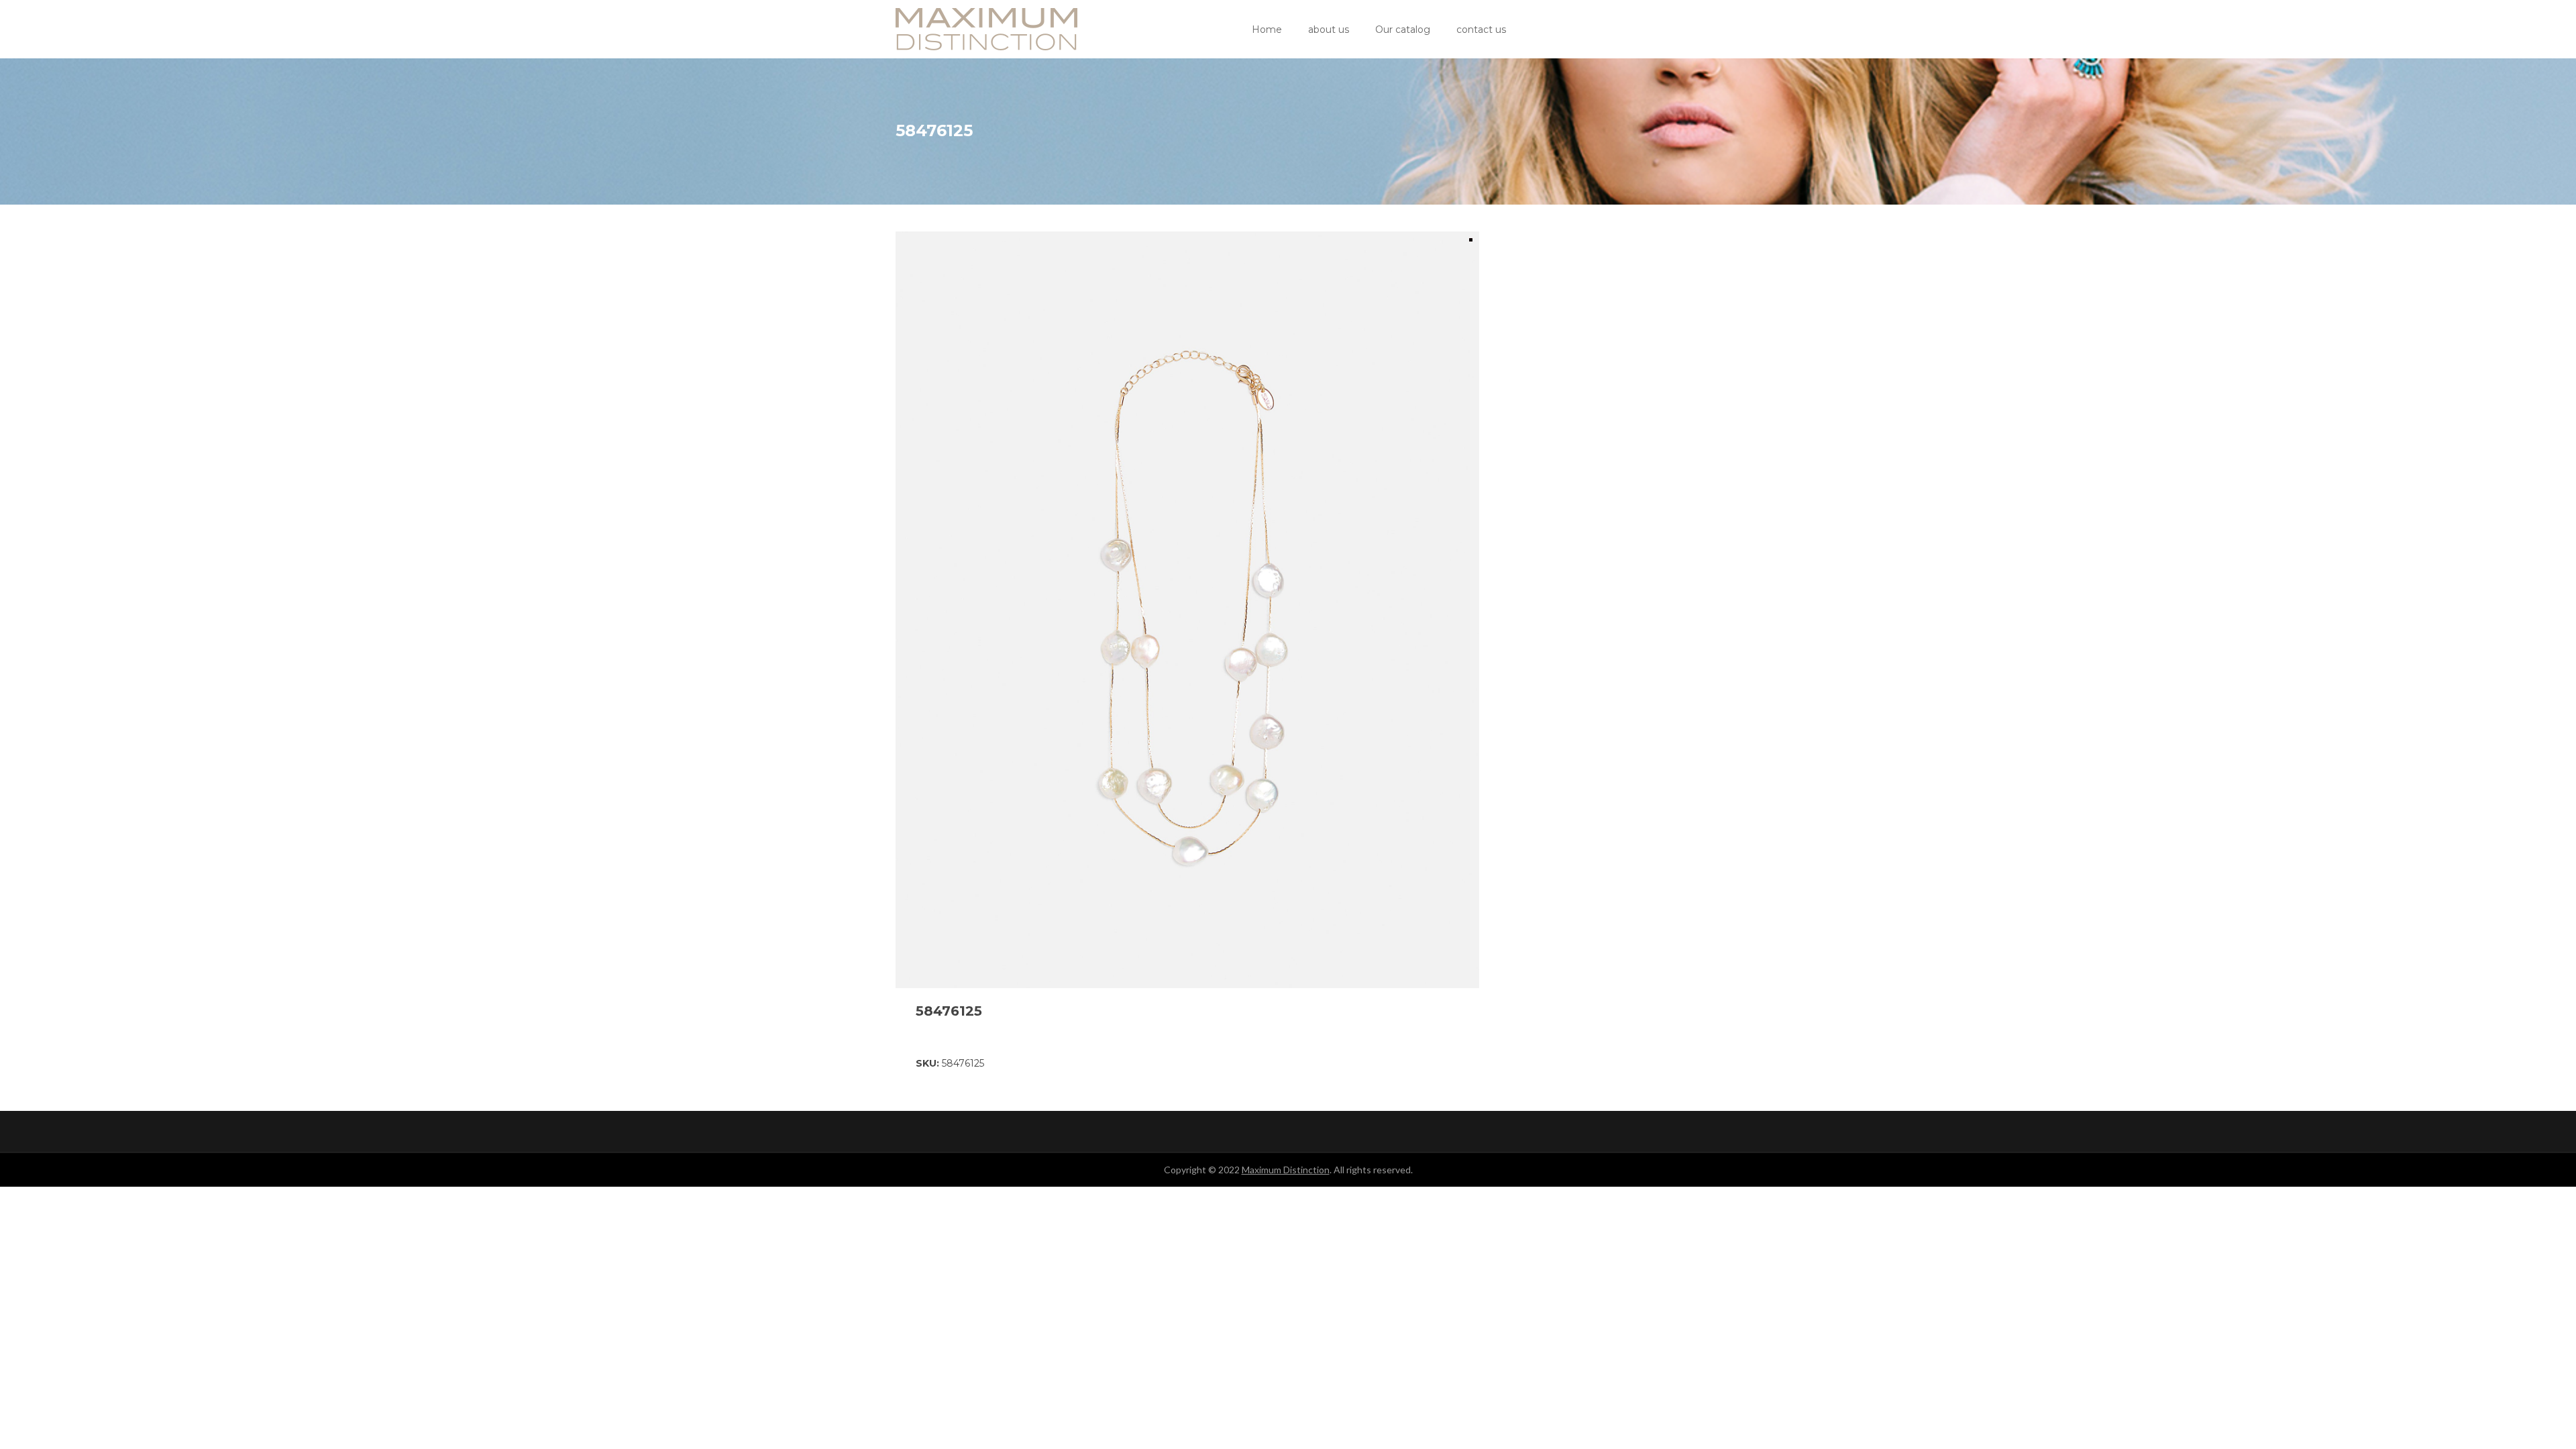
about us (1329, 30)
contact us (1481, 30)
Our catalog (1403, 30)
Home (1267, 30)
